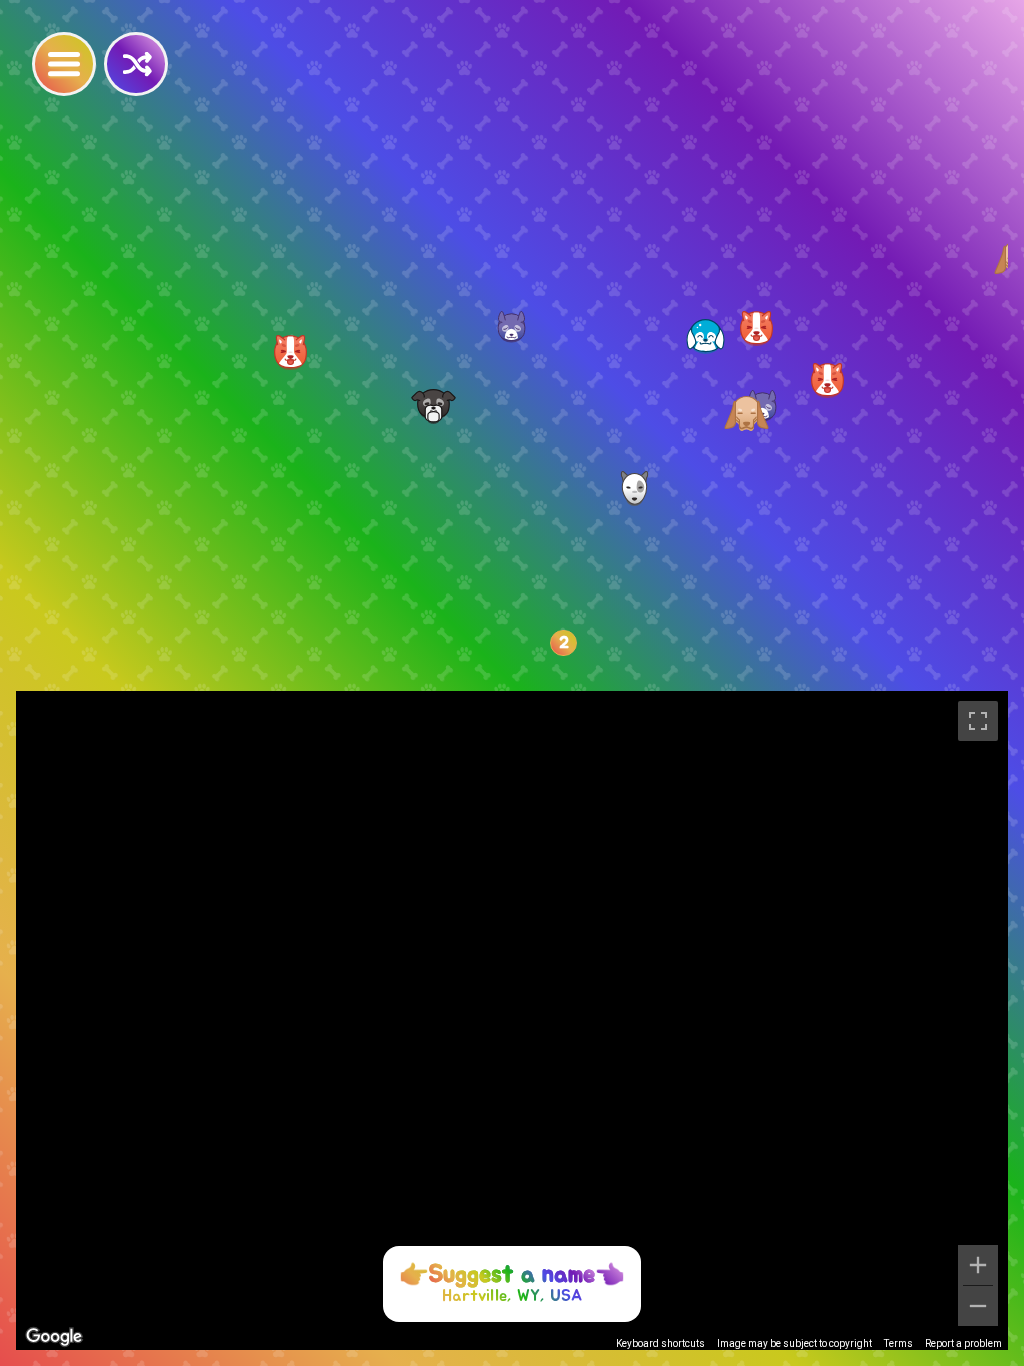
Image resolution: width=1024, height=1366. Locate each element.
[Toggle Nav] (64, 64)
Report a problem (963, 1343)
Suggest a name (512, 1275)
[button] (433, 406)
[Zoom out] (978, 1306)
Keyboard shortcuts (660, 1343)
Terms (898, 1343)
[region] (512, 1020)
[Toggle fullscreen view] (978, 721)
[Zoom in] (978, 1265)
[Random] (136, 64)
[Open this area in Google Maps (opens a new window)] (54, 1337)
